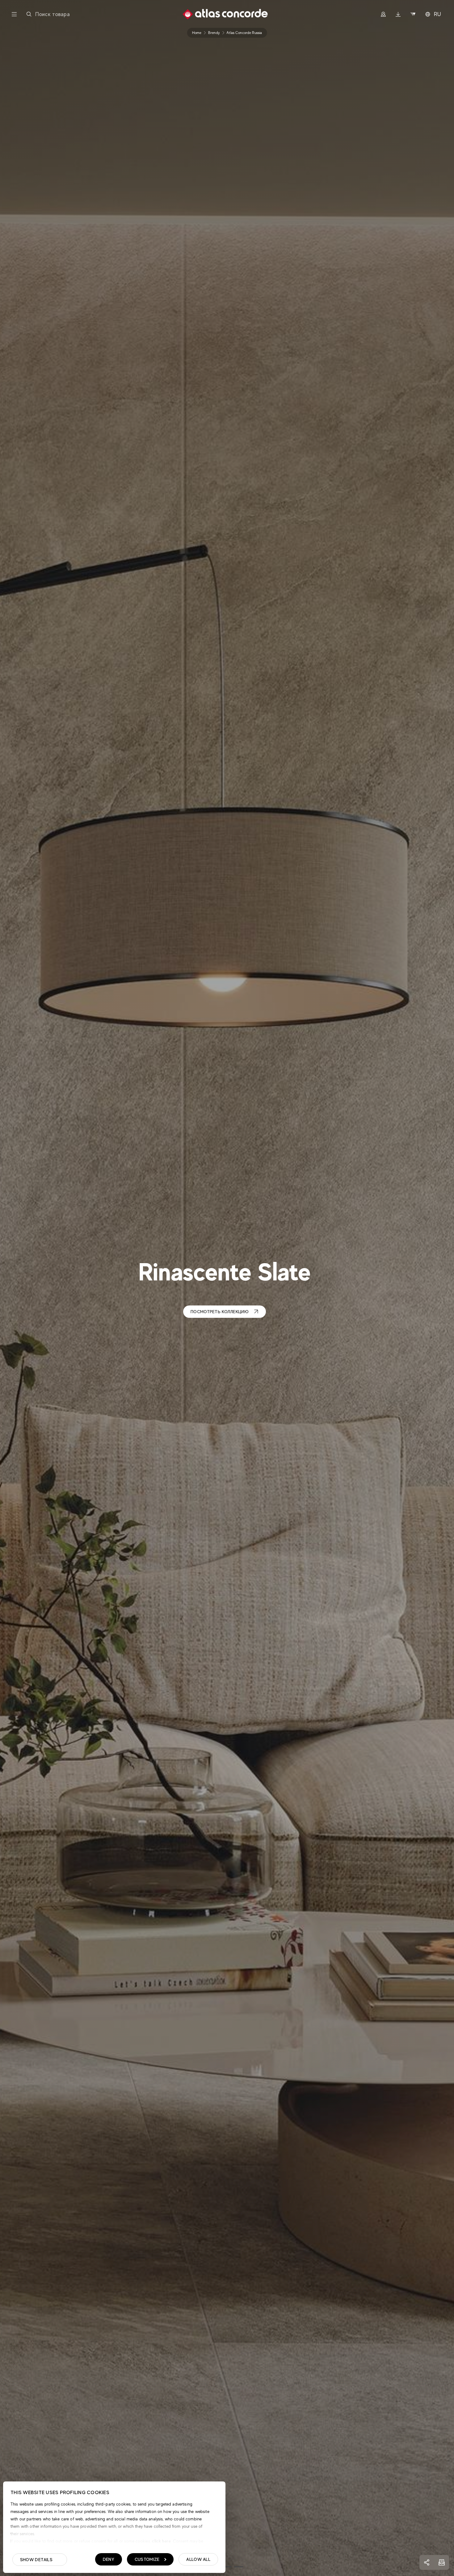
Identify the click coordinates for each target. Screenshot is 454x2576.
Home (197, 33)
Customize (147, 2559)
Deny (109, 2559)
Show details (36, 2560)
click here (161, 2541)
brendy (214, 33)
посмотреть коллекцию (220, 1312)
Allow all (198, 2559)
